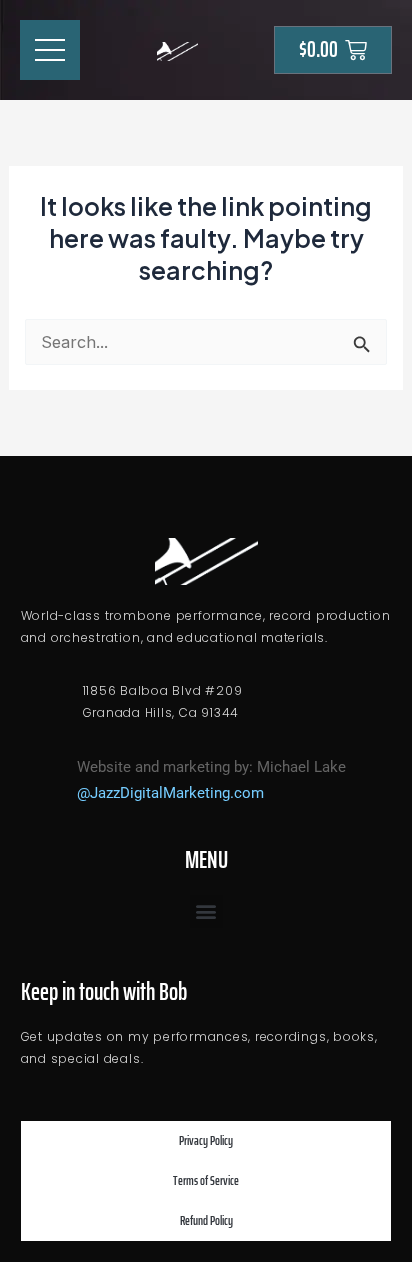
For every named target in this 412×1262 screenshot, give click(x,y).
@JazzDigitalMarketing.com (170, 793)
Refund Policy (206, 1220)
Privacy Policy (206, 1140)
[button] (206, 911)
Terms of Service (206, 1180)
